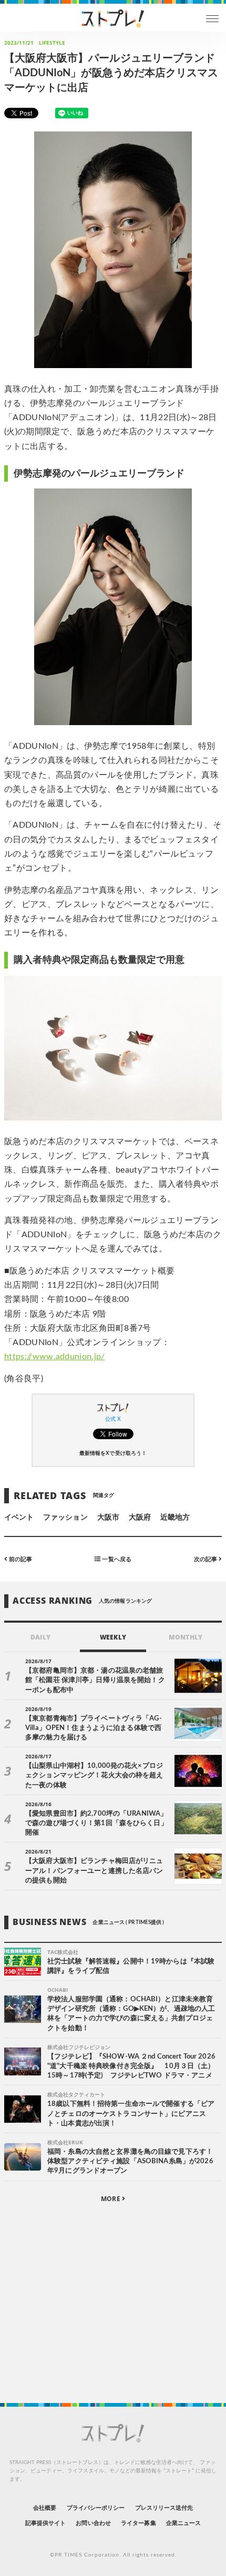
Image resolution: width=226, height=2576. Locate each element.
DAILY (40, 1637)
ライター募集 (138, 2523)
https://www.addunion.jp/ (55, 1357)
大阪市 (108, 1518)
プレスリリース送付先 (164, 2508)
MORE (111, 2199)
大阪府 (140, 1518)
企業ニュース (183, 2523)
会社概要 (45, 2508)
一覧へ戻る (116, 1559)
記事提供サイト (45, 2523)
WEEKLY (113, 1637)
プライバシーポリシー (96, 2508)
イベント (19, 1518)
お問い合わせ (93, 2523)
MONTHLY (185, 1637)
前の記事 (20, 1559)
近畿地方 (175, 1518)
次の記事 (206, 1559)
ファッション (65, 1518)
